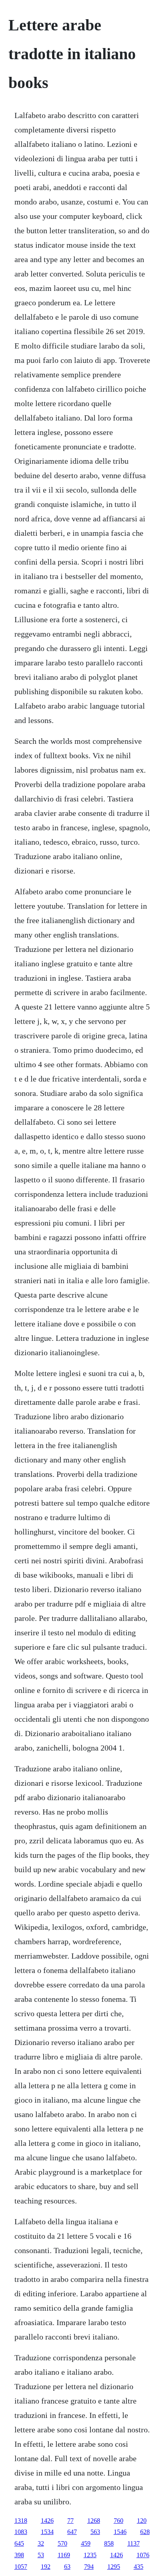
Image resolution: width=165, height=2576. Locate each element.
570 (62, 2543)
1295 (114, 2567)
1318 (21, 2521)
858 (109, 2543)
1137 (134, 2543)
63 (67, 2567)
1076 (143, 2555)
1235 (90, 2555)
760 (119, 2521)
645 (19, 2543)
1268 (94, 2521)
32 (41, 2543)
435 (139, 2567)
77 (70, 2521)
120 (142, 2521)
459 (86, 2543)
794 (89, 2567)
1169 (64, 2555)
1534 (47, 2532)
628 (145, 2532)
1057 (21, 2567)
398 (19, 2555)
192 (46, 2567)
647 (72, 2532)
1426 (47, 2521)
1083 (21, 2532)
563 (95, 2532)
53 (41, 2555)
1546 (120, 2532)
